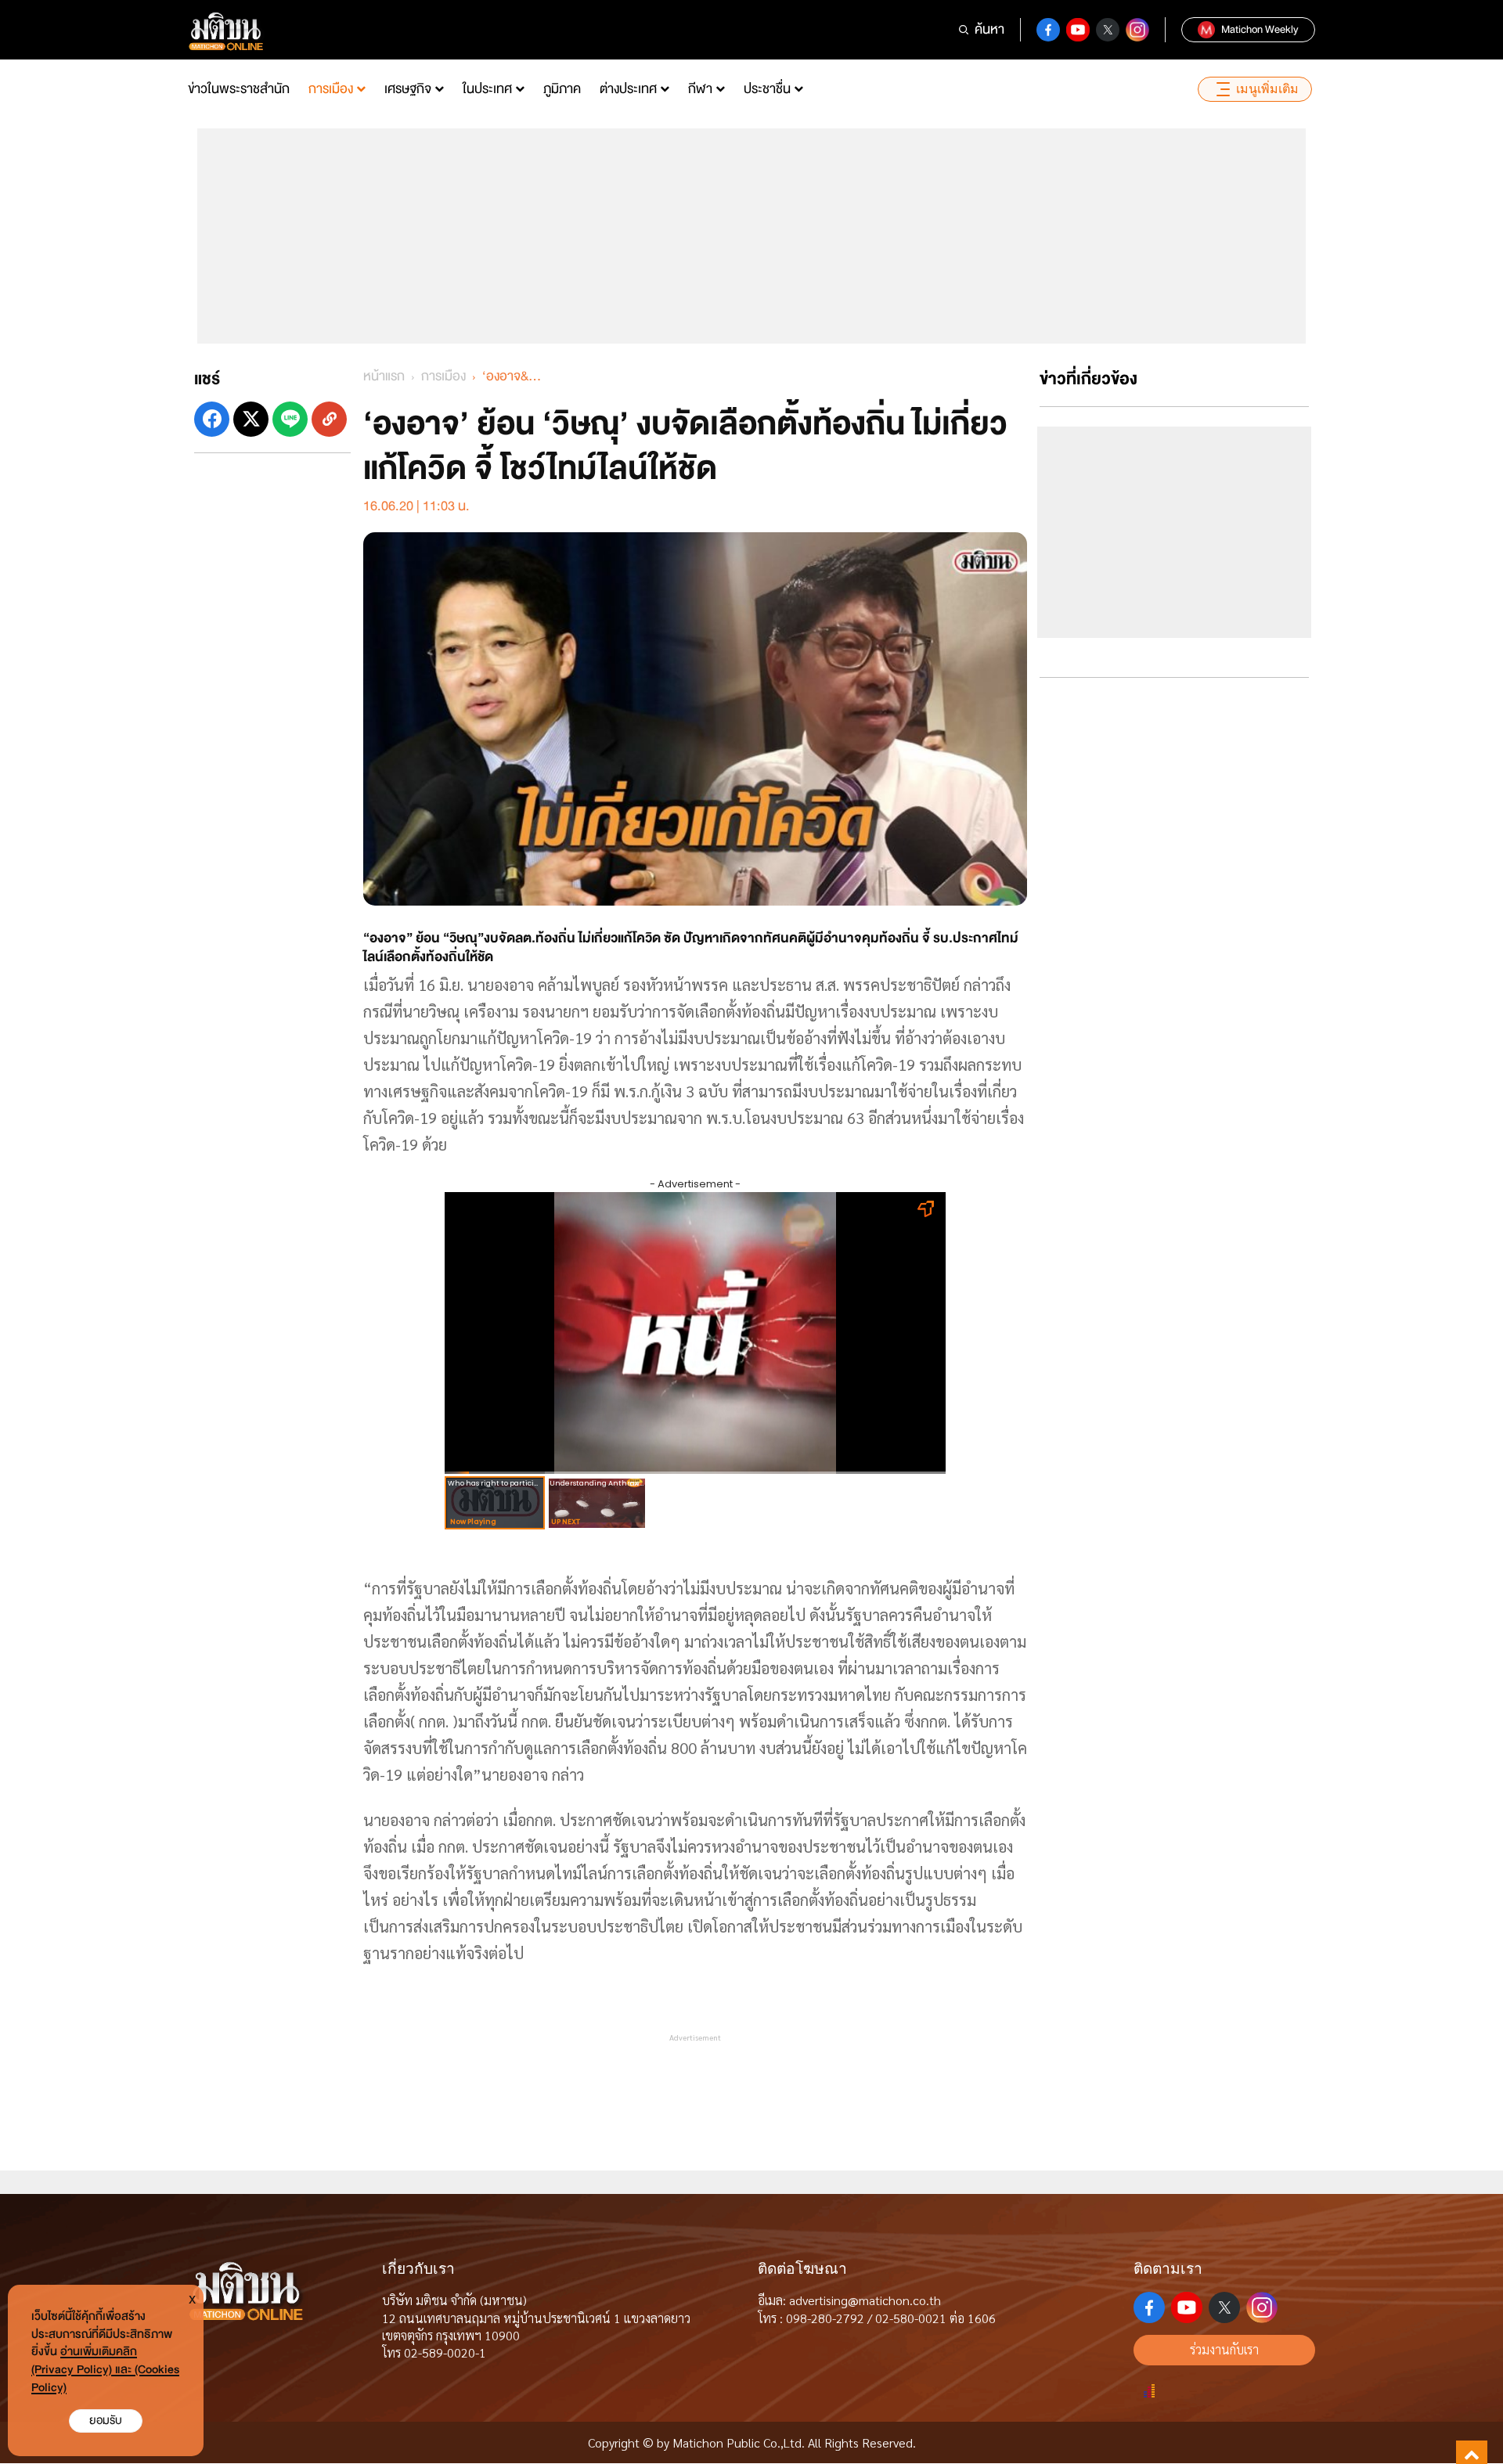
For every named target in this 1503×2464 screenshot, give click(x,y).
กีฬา (700, 89)
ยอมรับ (106, 2421)
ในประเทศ (487, 89)
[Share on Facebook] (212, 419)
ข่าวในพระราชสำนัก (239, 89)
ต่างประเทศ (628, 89)
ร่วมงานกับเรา (1224, 2349)
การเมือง (331, 89)
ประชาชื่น (767, 89)
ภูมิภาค (562, 89)
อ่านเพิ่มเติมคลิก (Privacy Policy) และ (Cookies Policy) (105, 2370)
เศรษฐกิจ (408, 89)
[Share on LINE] (290, 419)
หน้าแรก (384, 376)
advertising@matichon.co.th (865, 2300)
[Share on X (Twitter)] (251, 419)
